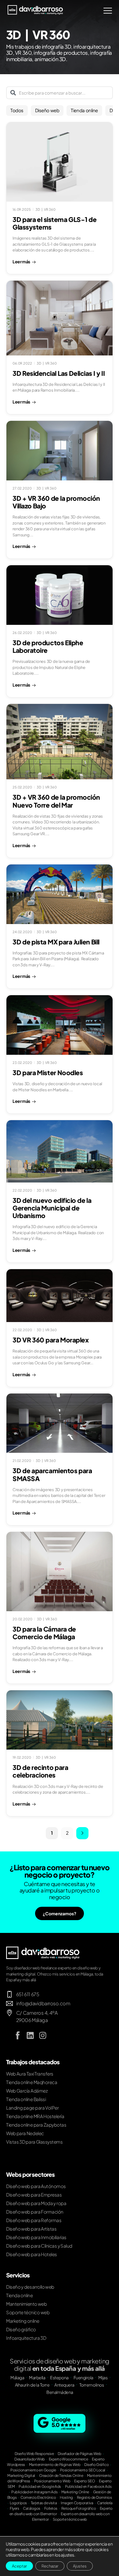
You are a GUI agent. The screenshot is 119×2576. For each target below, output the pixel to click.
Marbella (37, 2377)
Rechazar (50, 2566)
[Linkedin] (30, 2035)
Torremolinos (92, 2385)
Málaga (17, 2377)
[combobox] (60, 93)
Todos (17, 110)
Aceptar (19, 2566)
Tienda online (84, 110)
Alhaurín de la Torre (32, 2385)
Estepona (59, 2377)
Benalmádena (60, 2392)
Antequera (64, 2385)
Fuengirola (83, 2377)
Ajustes (80, 2566)
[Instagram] (43, 2035)
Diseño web (47, 110)
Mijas (103, 2377)
